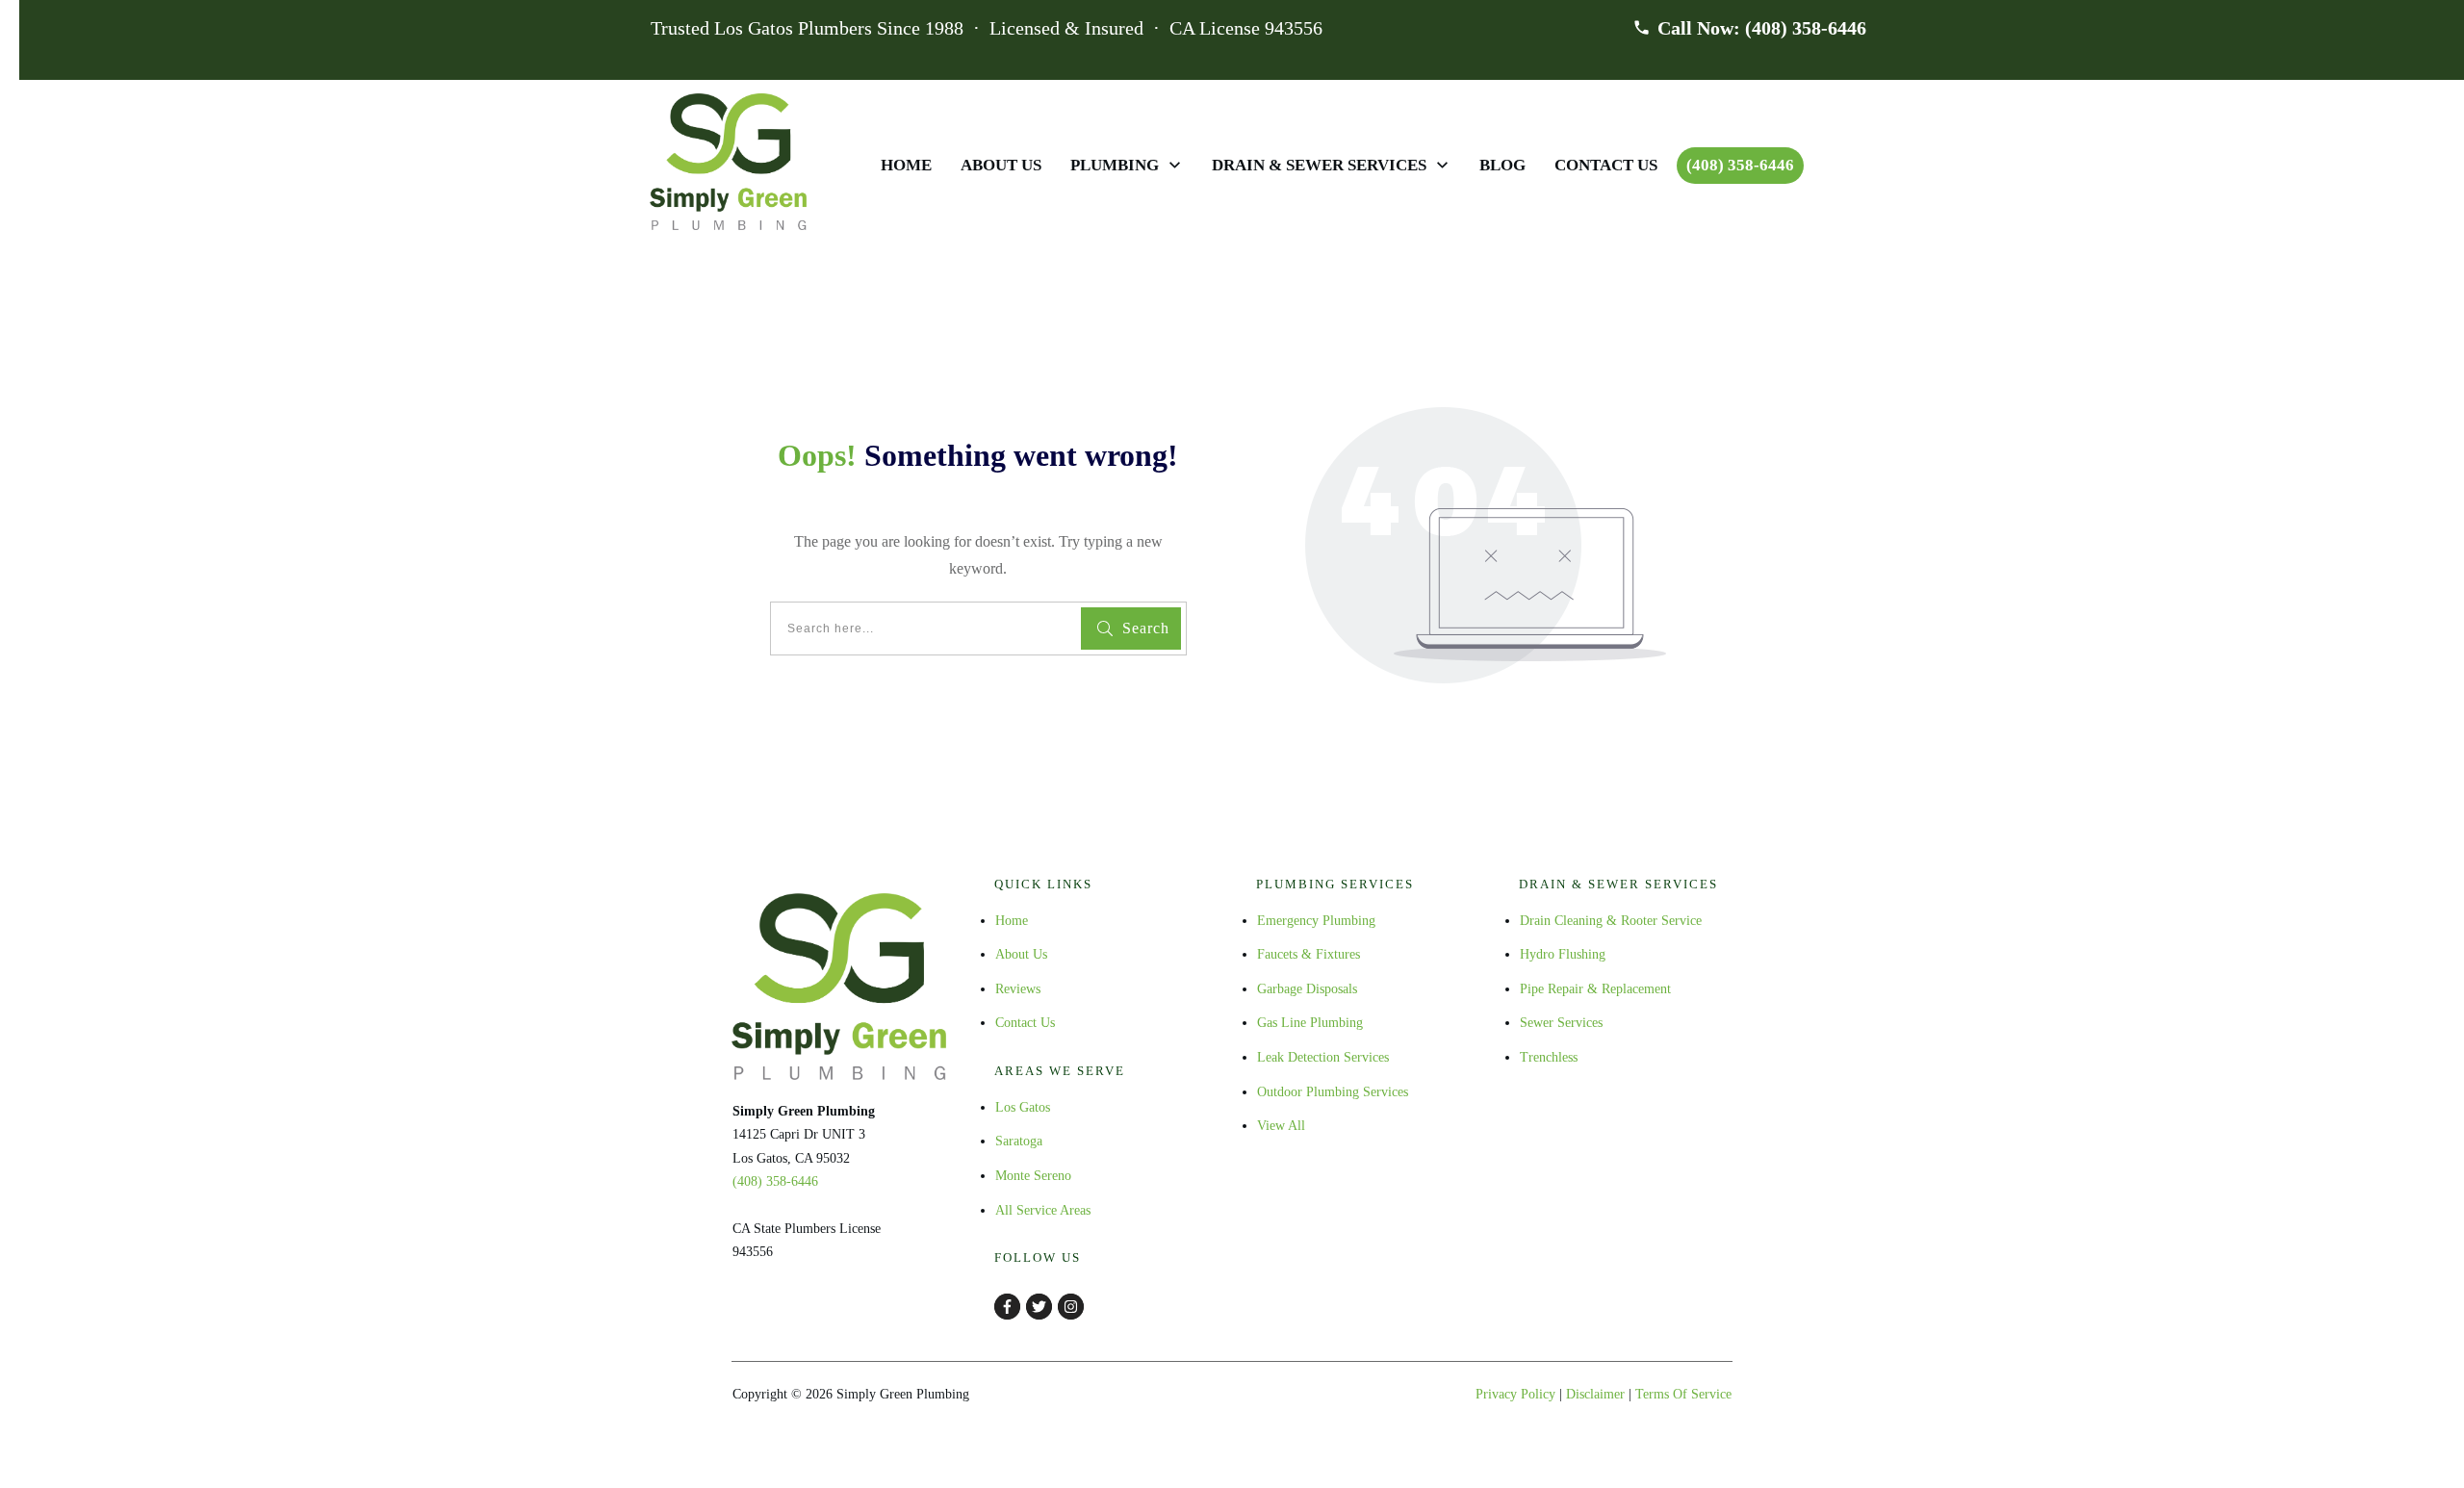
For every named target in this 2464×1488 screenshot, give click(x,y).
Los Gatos (1023, 1107)
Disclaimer (1595, 1394)
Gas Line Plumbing (1310, 1023)
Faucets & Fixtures (1309, 954)
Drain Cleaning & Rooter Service (1611, 921)
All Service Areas (1043, 1210)
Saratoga (1019, 1141)
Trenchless (1549, 1057)
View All (1281, 1126)
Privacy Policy (1515, 1394)
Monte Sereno (1033, 1176)
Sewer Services (1561, 1023)
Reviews (1018, 989)
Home (1012, 921)
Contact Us (1025, 1023)
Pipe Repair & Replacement (1595, 989)
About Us (1021, 954)
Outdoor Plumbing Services (1333, 1092)
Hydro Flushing (1563, 954)
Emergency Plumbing (1316, 921)
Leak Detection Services (1323, 1057)
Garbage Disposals (1307, 989)
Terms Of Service (1683, 1394)
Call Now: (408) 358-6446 (1762, 28)
